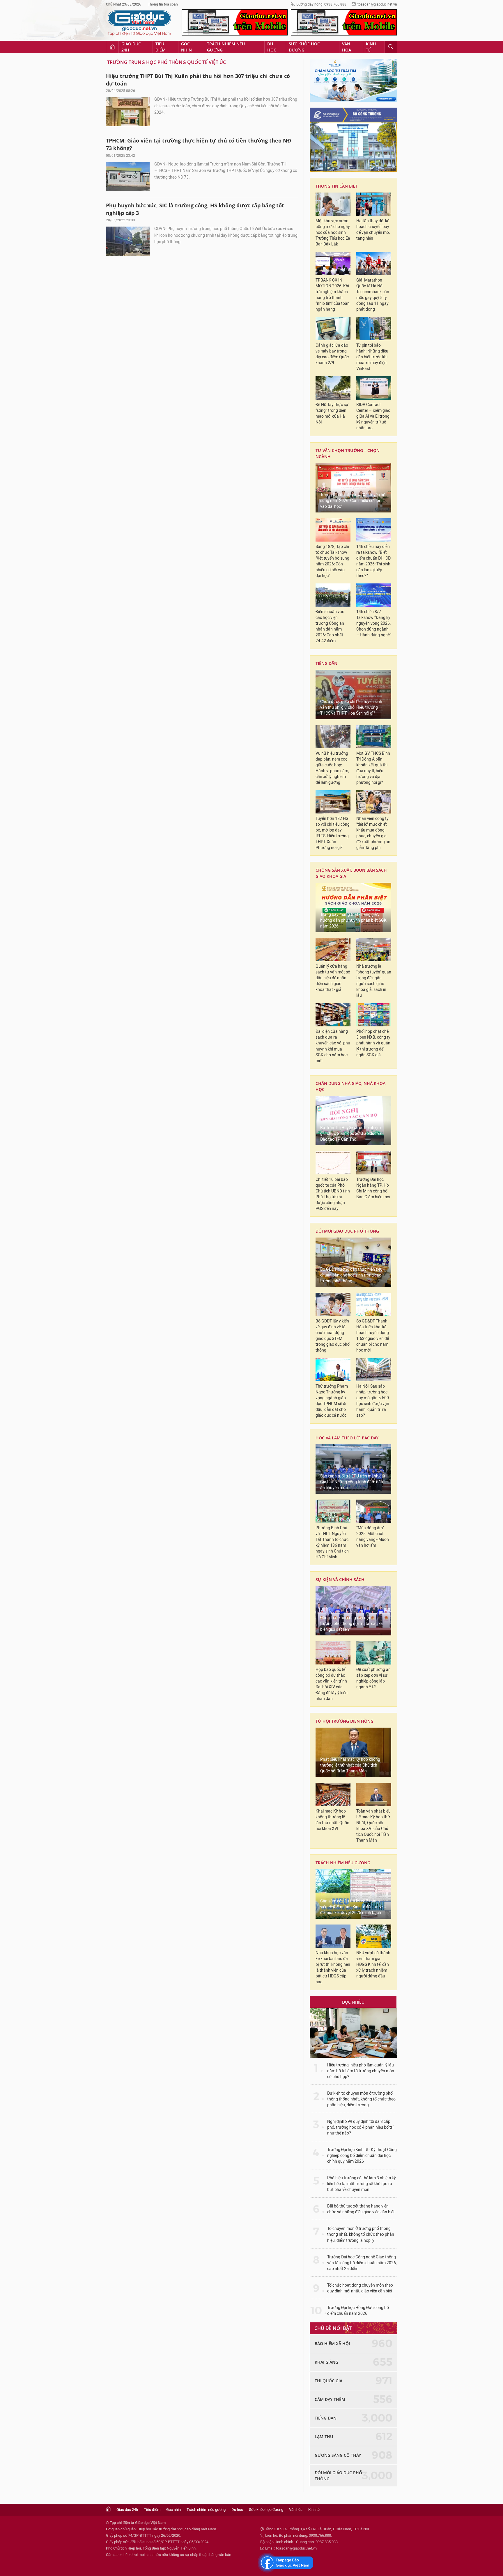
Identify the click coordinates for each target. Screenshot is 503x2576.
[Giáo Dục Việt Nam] (139, 23)
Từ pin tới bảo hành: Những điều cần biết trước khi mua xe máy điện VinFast (372, 357)
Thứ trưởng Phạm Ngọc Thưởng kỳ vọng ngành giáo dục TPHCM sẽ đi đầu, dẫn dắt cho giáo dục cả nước (332, 1401)
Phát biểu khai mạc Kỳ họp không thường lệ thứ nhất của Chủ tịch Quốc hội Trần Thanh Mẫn (350, 1765)
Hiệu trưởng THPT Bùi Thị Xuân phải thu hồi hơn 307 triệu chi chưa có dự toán (198, 80)
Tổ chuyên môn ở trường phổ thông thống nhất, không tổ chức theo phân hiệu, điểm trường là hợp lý (361, 2234)
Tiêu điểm (161, 47)
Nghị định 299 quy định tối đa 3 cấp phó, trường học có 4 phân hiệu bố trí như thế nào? (360, 2127)
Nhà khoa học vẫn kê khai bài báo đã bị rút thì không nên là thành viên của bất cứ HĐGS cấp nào (333, 1967)
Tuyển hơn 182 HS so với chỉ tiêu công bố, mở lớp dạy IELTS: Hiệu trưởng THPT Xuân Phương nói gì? (333, 833)
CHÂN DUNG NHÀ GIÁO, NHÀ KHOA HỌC (350, 1086)
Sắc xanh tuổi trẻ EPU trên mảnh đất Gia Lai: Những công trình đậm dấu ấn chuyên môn (353, 1482)
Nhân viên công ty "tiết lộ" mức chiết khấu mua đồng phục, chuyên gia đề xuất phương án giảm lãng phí (373, 833)
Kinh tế (371, 47)
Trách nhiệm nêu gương (226, 47)
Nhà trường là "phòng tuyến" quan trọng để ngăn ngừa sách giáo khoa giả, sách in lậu (374, 981)
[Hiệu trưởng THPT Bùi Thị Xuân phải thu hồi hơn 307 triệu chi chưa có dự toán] (128, 112)
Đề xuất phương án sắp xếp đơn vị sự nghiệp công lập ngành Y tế (373, 1678)
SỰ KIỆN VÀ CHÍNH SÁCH (340, 1579)
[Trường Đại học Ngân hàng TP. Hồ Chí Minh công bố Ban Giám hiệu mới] (374, 1163)
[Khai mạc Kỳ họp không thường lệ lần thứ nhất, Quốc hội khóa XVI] (333, 1795)
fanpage (286, 2563)
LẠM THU (324, 2437)
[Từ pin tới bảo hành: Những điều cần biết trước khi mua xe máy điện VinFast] (374, 329)
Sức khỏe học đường (304, 47)
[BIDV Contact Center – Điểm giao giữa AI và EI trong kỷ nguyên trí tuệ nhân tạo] (374, 388)
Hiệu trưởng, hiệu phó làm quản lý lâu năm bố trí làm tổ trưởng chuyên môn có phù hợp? (361, 2071)
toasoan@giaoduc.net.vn (377, 4)
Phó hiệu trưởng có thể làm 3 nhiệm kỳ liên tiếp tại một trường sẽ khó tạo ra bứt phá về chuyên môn (362, 2184)
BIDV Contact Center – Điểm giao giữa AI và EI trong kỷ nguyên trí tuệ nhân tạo (373, 416)
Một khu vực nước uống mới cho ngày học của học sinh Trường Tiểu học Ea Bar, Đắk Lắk (333, 233)
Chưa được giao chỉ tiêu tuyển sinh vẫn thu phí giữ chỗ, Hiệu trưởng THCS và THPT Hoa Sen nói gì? (351, 707)
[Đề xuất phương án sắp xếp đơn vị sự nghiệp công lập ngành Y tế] (374, 1653)
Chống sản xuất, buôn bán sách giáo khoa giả (351, 873)
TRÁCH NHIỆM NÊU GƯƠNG (343, 1863)
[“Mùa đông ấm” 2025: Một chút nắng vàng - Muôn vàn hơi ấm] (374, 1511)
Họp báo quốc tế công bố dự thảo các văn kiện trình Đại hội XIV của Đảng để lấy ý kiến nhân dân (332, 1684)
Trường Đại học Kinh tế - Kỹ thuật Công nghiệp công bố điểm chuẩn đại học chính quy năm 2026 (362, 2156)
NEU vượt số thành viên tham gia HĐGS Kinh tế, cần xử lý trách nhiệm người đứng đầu (373, 1965)
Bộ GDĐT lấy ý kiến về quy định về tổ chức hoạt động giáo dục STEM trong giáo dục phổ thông (333, 1336)
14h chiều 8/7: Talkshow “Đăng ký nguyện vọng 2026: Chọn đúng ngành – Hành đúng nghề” (374, 623)
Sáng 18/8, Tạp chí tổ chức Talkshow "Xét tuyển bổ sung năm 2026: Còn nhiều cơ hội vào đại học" (332, 561)
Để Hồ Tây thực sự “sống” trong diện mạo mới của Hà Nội (332, 413)
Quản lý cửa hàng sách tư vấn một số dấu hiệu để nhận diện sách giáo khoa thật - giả (333, 978)
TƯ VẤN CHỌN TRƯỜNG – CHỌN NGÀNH (348, 453)
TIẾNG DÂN (326, 663)
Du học (272, 47)
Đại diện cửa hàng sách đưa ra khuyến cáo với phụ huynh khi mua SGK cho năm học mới (333, 1046)
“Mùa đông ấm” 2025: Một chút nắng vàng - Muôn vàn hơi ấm (373, 1537)
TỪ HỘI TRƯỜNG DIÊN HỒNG (345, 1721)
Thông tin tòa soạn (163, 4)
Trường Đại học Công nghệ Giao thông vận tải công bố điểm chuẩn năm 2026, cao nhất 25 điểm (362, 2263)
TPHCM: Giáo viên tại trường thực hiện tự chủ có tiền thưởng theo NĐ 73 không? (199, 144)
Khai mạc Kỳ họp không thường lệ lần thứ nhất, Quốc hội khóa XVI (332, 1820)
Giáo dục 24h (131, 47)
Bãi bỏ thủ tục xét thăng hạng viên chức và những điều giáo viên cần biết (361, 2209)
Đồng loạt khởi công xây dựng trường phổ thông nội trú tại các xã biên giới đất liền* (351, 1624)
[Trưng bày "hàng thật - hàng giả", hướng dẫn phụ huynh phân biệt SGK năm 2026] (353, 907)
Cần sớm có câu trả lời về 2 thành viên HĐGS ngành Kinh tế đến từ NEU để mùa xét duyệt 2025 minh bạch (353, 1907)
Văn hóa (347, 47)
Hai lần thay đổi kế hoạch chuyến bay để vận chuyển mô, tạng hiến (373, 230)
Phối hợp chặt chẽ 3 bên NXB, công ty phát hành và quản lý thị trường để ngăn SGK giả (373, 1043)
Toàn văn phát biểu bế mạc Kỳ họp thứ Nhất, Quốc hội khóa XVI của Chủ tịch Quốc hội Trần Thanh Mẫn (373, 1826)
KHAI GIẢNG (326, 2362)
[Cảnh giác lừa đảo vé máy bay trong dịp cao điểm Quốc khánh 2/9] (333, 329)
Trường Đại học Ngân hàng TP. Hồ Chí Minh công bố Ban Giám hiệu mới (373, 1188)
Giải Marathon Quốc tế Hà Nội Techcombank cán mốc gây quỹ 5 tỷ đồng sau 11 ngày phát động (373, 295)
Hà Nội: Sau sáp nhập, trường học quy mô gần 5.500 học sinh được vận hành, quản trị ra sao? (373, 1401)
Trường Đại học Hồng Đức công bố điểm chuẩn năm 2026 (358, 2311)
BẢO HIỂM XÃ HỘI (332, 2343)
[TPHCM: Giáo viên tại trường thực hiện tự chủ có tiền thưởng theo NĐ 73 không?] (128, 177)
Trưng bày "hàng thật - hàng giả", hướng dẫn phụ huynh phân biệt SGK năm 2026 (353, 920)
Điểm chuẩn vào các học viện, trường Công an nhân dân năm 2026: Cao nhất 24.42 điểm (330, 626)
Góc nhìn (186, 47)
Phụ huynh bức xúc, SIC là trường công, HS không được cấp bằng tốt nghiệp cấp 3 (195, 209)
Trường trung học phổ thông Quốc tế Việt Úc (167, 62)
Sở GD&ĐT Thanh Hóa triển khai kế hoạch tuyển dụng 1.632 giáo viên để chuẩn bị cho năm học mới (373, 1336)
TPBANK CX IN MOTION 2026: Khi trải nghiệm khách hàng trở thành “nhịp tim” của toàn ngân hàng (333, 295)
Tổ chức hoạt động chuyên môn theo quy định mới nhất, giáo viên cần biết (360, 2288)
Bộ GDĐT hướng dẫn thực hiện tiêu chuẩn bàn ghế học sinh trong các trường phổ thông (351, 1275)
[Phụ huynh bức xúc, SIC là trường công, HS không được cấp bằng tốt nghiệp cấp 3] (128, 241)
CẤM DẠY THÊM (330, 2399)
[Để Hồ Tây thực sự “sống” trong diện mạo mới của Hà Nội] (333, 388)
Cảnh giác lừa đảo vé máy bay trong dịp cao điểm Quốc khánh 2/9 (332, 354)
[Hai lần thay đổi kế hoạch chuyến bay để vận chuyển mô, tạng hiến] (374, 204)
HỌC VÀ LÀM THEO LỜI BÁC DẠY (347, 1438)
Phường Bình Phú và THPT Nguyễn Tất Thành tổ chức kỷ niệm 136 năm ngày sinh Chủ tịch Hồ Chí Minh (332, 1542)
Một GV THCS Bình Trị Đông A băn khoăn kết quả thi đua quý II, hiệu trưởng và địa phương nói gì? (373, 768)
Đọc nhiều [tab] (353, 2002)
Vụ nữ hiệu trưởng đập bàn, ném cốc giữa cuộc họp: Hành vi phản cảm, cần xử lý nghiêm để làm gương (332, 768)
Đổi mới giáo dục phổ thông (347, 1231)
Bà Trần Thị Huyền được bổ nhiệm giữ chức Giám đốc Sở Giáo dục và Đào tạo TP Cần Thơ (351, 1134)
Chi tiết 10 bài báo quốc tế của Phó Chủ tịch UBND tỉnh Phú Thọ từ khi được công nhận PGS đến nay (333, 1194)
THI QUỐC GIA (328, 2381)
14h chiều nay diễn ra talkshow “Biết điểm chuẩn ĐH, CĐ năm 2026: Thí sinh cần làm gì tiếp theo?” (373, 561)
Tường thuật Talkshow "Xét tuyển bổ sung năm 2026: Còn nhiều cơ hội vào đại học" (353, 501)
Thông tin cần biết (336, 186)
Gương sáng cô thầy (338, 2455)
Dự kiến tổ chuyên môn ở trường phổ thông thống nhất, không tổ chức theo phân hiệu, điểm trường (361, 2099)
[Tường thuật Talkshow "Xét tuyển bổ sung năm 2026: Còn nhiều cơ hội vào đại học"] (353, 488)
